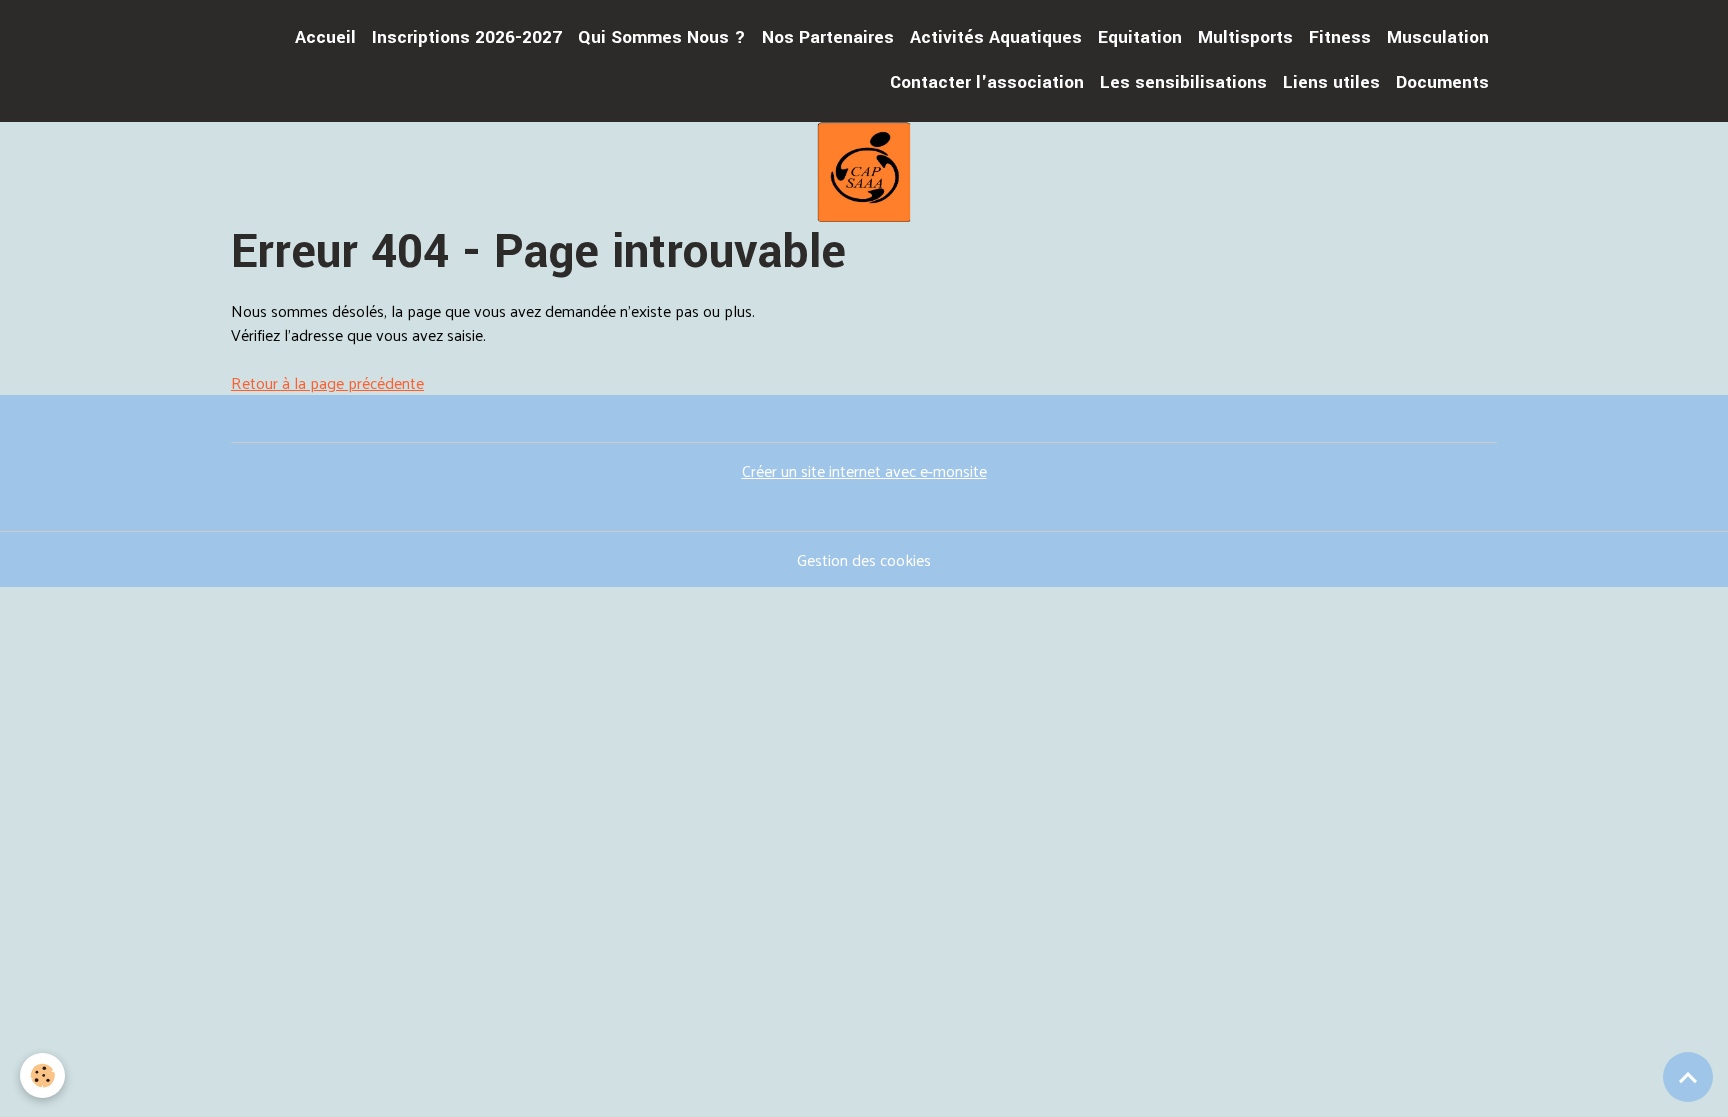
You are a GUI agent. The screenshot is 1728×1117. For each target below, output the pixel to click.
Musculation (1438, 37)
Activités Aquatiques (996, 37)
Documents (1442, 82)
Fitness (1340, 37)
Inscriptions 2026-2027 (467, 37)
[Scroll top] (1688, 1077)
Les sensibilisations (1183, 82)
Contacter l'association (987, 82)
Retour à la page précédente (327, 382)
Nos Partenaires (828, 37)
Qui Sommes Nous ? (662, 37)
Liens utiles (1331, 82)
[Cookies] (42, 1075)
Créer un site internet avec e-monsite (864, 470)
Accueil (325, 37)
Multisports (1245, 37)
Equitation (1140, 37)
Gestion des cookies (864, 560)
